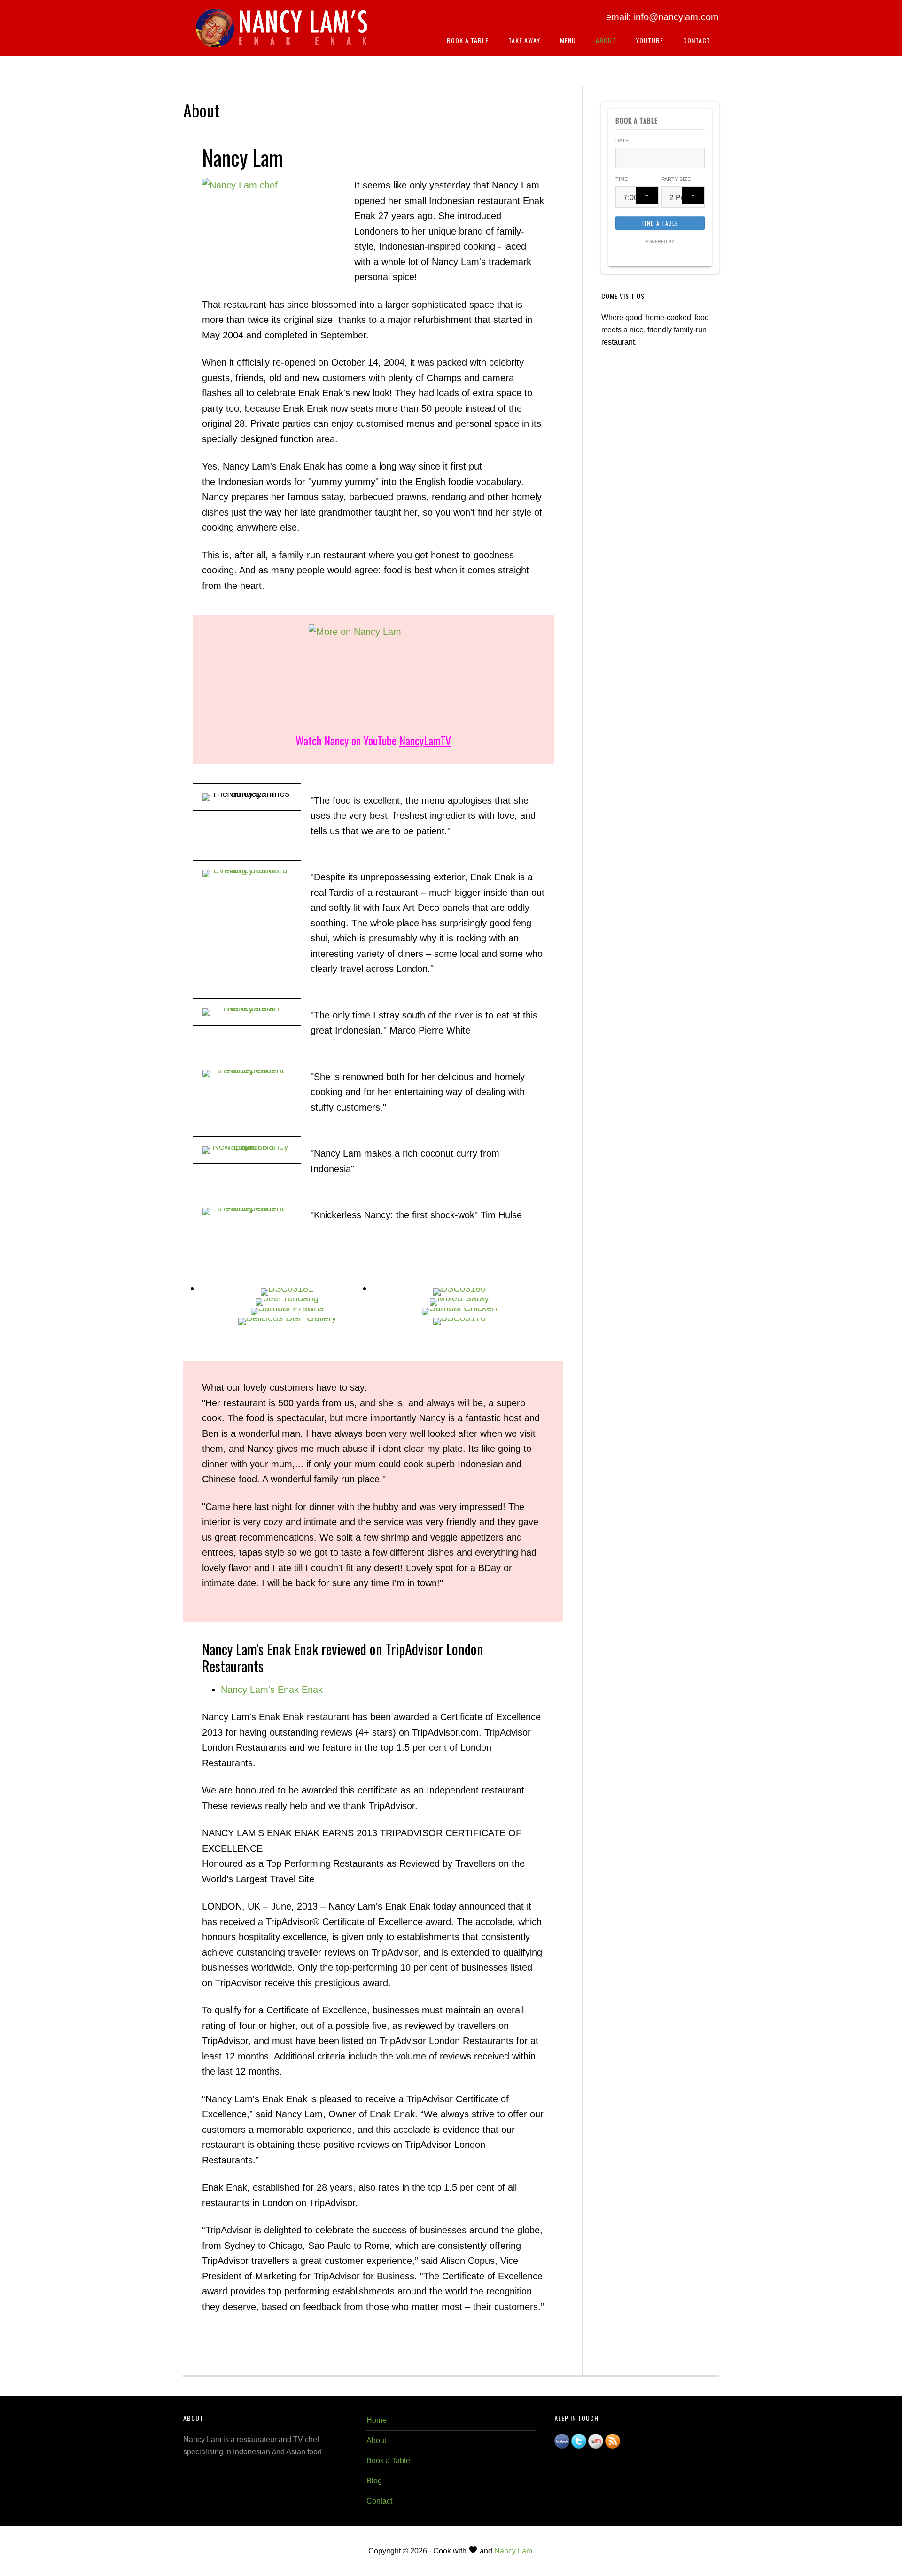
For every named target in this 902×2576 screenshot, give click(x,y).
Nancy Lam (513, 2551)
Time (622, 179)
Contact (379, 2501)
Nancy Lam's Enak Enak (282, 32)
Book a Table (388, 2461)
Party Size (676, 179)
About (376, 2440)
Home (377, 2420)
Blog (374, 2481)
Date (622, 141)
